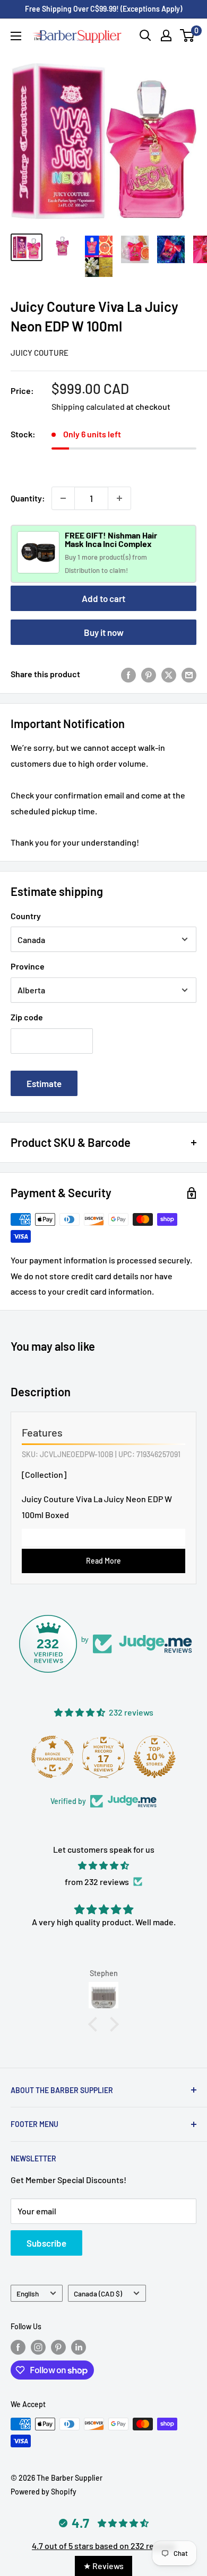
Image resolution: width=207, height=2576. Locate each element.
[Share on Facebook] (128, 674)
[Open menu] (16, 36)
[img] (103, 1866)
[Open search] (145, 35)
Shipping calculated (88, 406)
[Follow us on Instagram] (38, 2347)
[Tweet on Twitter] (169, 674)
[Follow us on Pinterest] (58, 2347)
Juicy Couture (40, 353)
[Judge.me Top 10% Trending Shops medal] (177, 1757)
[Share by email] (189, 674)
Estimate (44, 1083)
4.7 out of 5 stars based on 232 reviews (103, 2546)
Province (28, 966)
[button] (96, 2024)
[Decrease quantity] (63, 498)
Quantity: (28, 498)
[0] (188, 35)
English (28, 2294)
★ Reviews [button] (103, 2566)
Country (26, 916)
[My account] (166, 35)
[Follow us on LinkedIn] (79, 2347)
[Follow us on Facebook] (18, 2347)
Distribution (83, 570)
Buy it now (104, 632)
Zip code (27, 1017)
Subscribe (46, 2243)
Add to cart (103, 598)
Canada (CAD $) (98, 2294)
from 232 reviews (97, 1882)
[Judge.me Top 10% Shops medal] (126, 1757)
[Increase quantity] (119, 498)
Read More (103, 1561)
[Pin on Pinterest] (149, 674)
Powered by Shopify (44, 2492)
